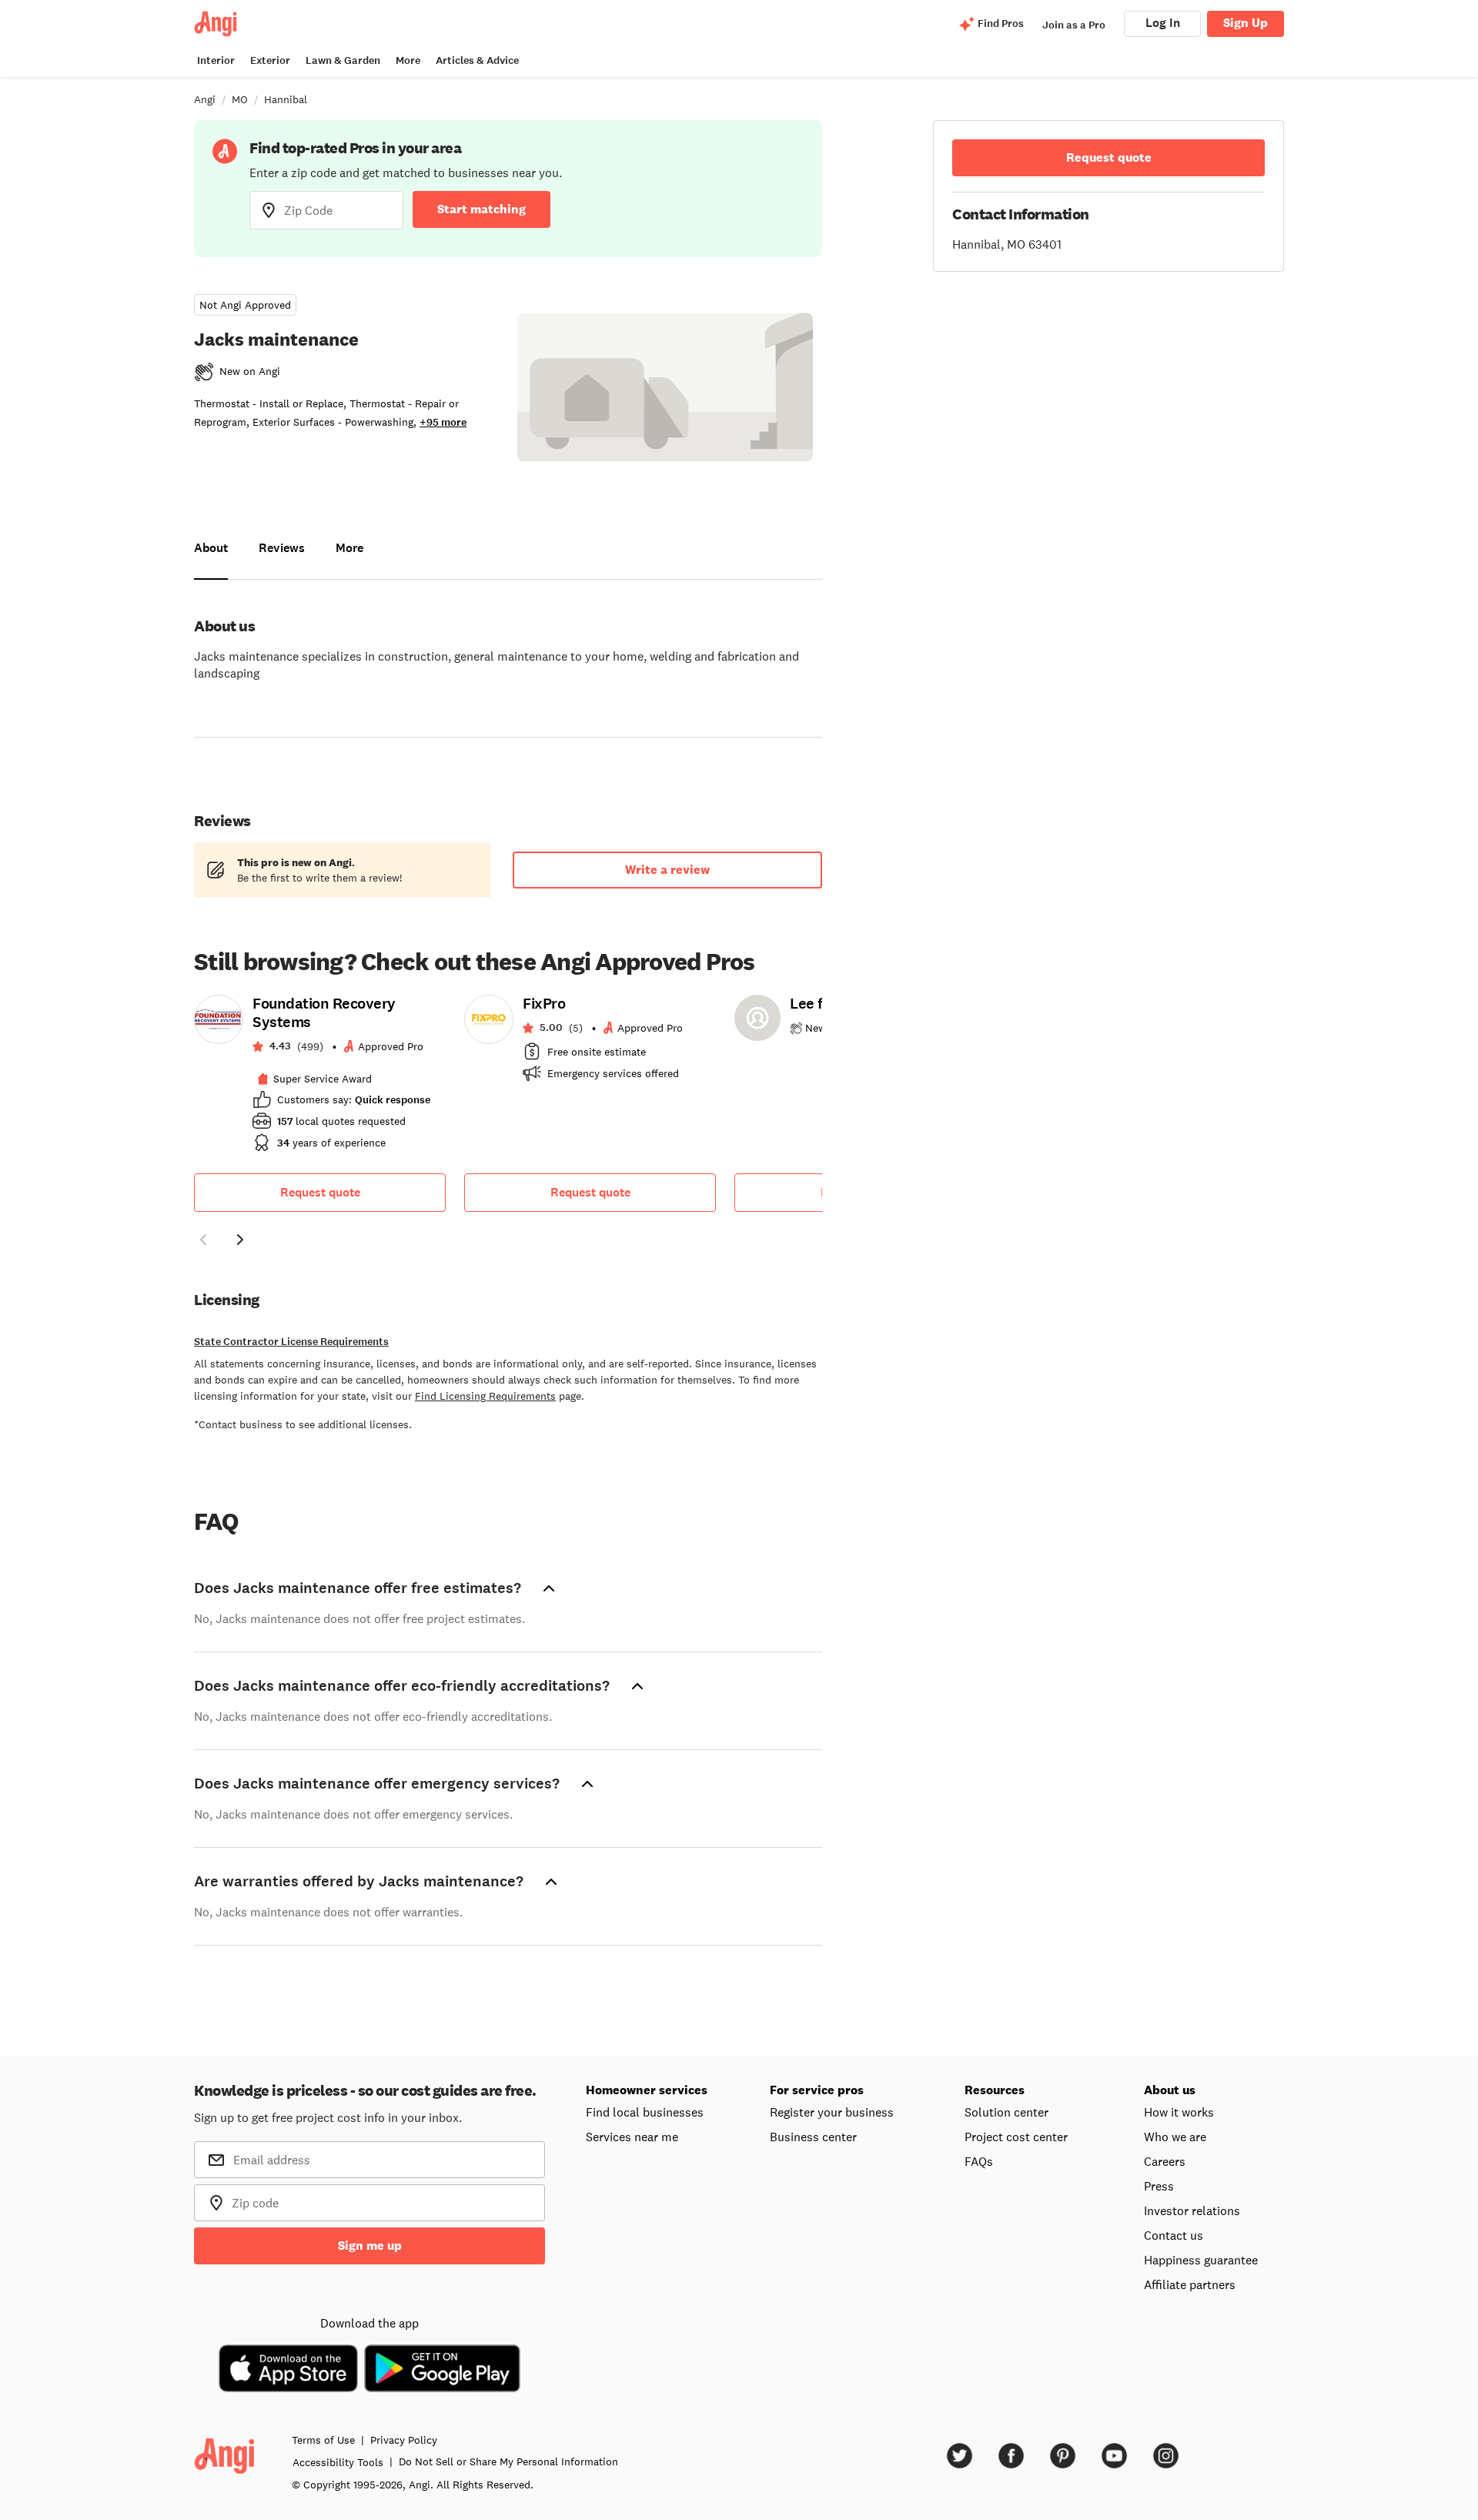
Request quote (320, 1192)
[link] (320, 1078)
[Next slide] (240, 1240)
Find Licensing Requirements (485, 1396)
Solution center (1007, 2112)
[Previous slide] (203, 1240)
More (408, 60)
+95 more (443, 422)
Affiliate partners (1190, 2284)
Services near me (632, 2137)
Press (1159, 2186)
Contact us (1174, 2235)
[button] (203, 1242)
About (211, 548)
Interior (216, 60)
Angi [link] (205, 99)
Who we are (1175, 2137)
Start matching (482, 209)
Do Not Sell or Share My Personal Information (508, 2461)
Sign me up (370, 2246)
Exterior (270, 60)
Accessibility (338, 2462)
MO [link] (240, 99)
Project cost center (1016, 2137)
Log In (1163, 23)
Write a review (667, 870)
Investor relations (1192, 2210)
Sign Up (1246, 23)
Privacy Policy (404, 2440)
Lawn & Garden (343, 60)
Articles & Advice (477, 60)
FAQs (979, 2161)
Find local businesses (645, 2112)
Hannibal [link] (286, 99)
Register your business (832, 2112)
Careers (1165, 2161)
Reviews (282, 548)
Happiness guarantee (1201, 2260)
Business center (813, 2137)
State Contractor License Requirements (291, 1342)
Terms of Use (323, 2440)
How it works (1179, 2112)
